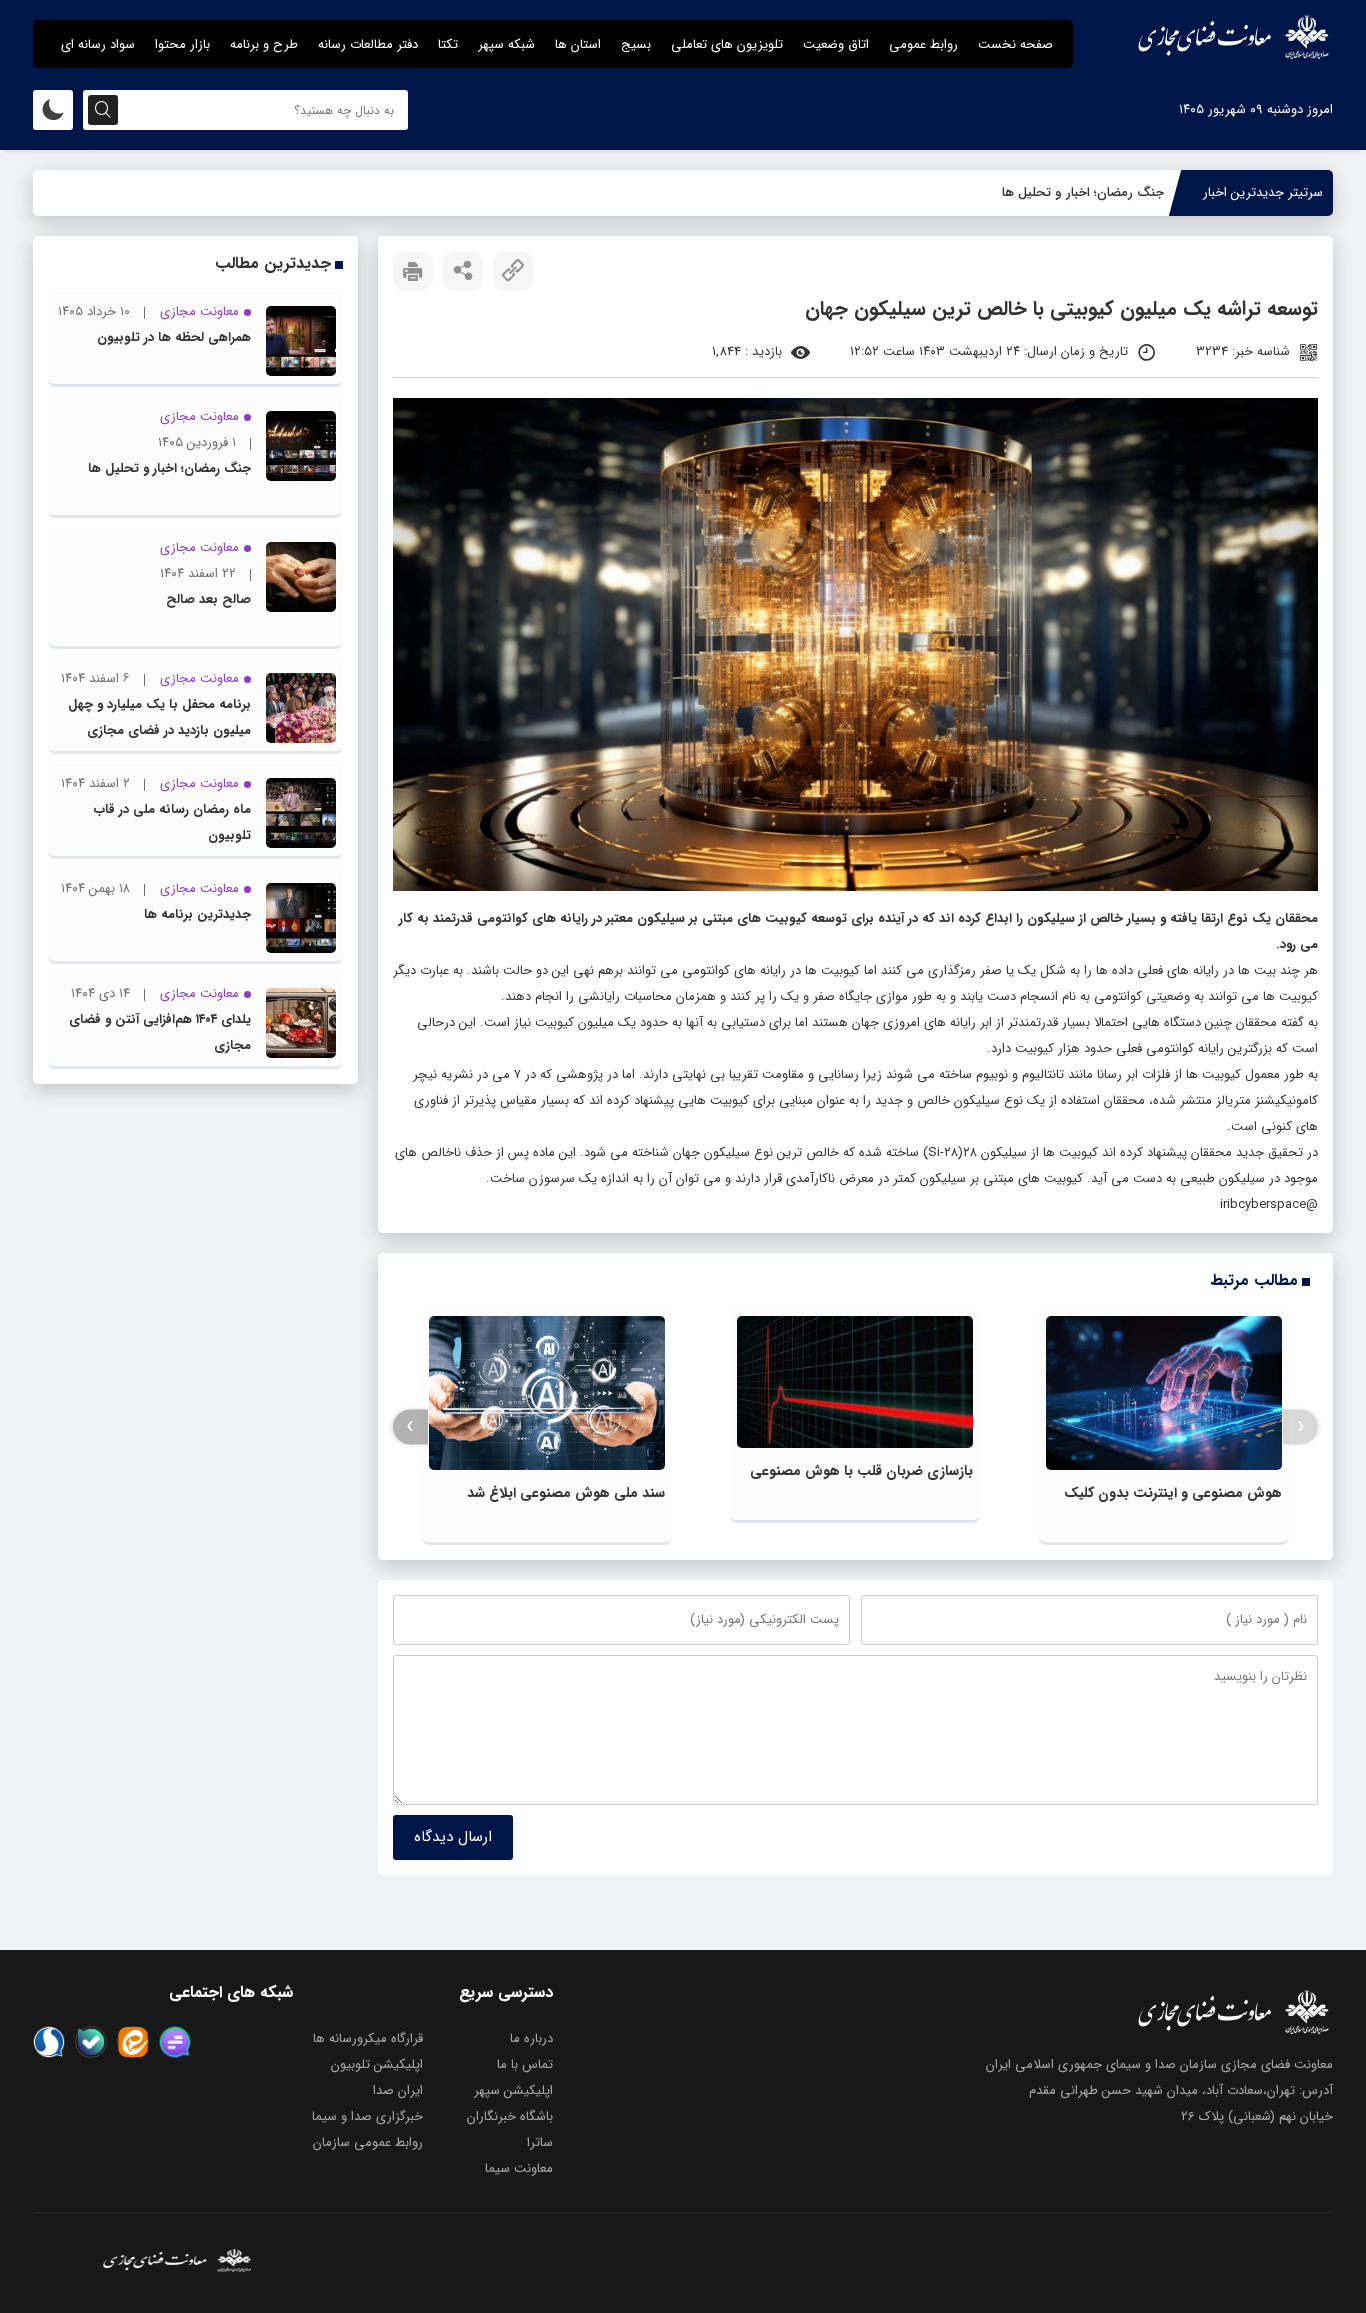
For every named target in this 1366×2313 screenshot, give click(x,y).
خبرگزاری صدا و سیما (367, 2116)
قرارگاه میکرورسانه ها (368, 2038)
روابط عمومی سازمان (368, 2142)
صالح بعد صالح (208, 599)
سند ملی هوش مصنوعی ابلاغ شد (566, 1493)
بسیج (636, 44)
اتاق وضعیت (836, 44)
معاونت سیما (519, 2168)
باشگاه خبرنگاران (510, 2116)
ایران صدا (398, 2090)
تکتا (448, 44)
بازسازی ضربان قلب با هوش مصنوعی (861, 1471)
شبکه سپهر (506, 44)
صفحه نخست (1015, 44)
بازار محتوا (182, 44)
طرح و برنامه (264, 44)
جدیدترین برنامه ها (197, 914)
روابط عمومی (923, 44)
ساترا (540, 2142)
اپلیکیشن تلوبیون (377, 2064)
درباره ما (531, 2038)
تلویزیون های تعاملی (727, 44)
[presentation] (1300, 1426)
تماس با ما (525, 2064)
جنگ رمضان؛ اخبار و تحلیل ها (1083, 192)
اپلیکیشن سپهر (513, 2090)
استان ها (578, 44)
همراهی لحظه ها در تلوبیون (174, 337)
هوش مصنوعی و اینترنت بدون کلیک (1173, 1493)
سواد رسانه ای (98, 44)
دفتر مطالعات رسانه (368, 44)
